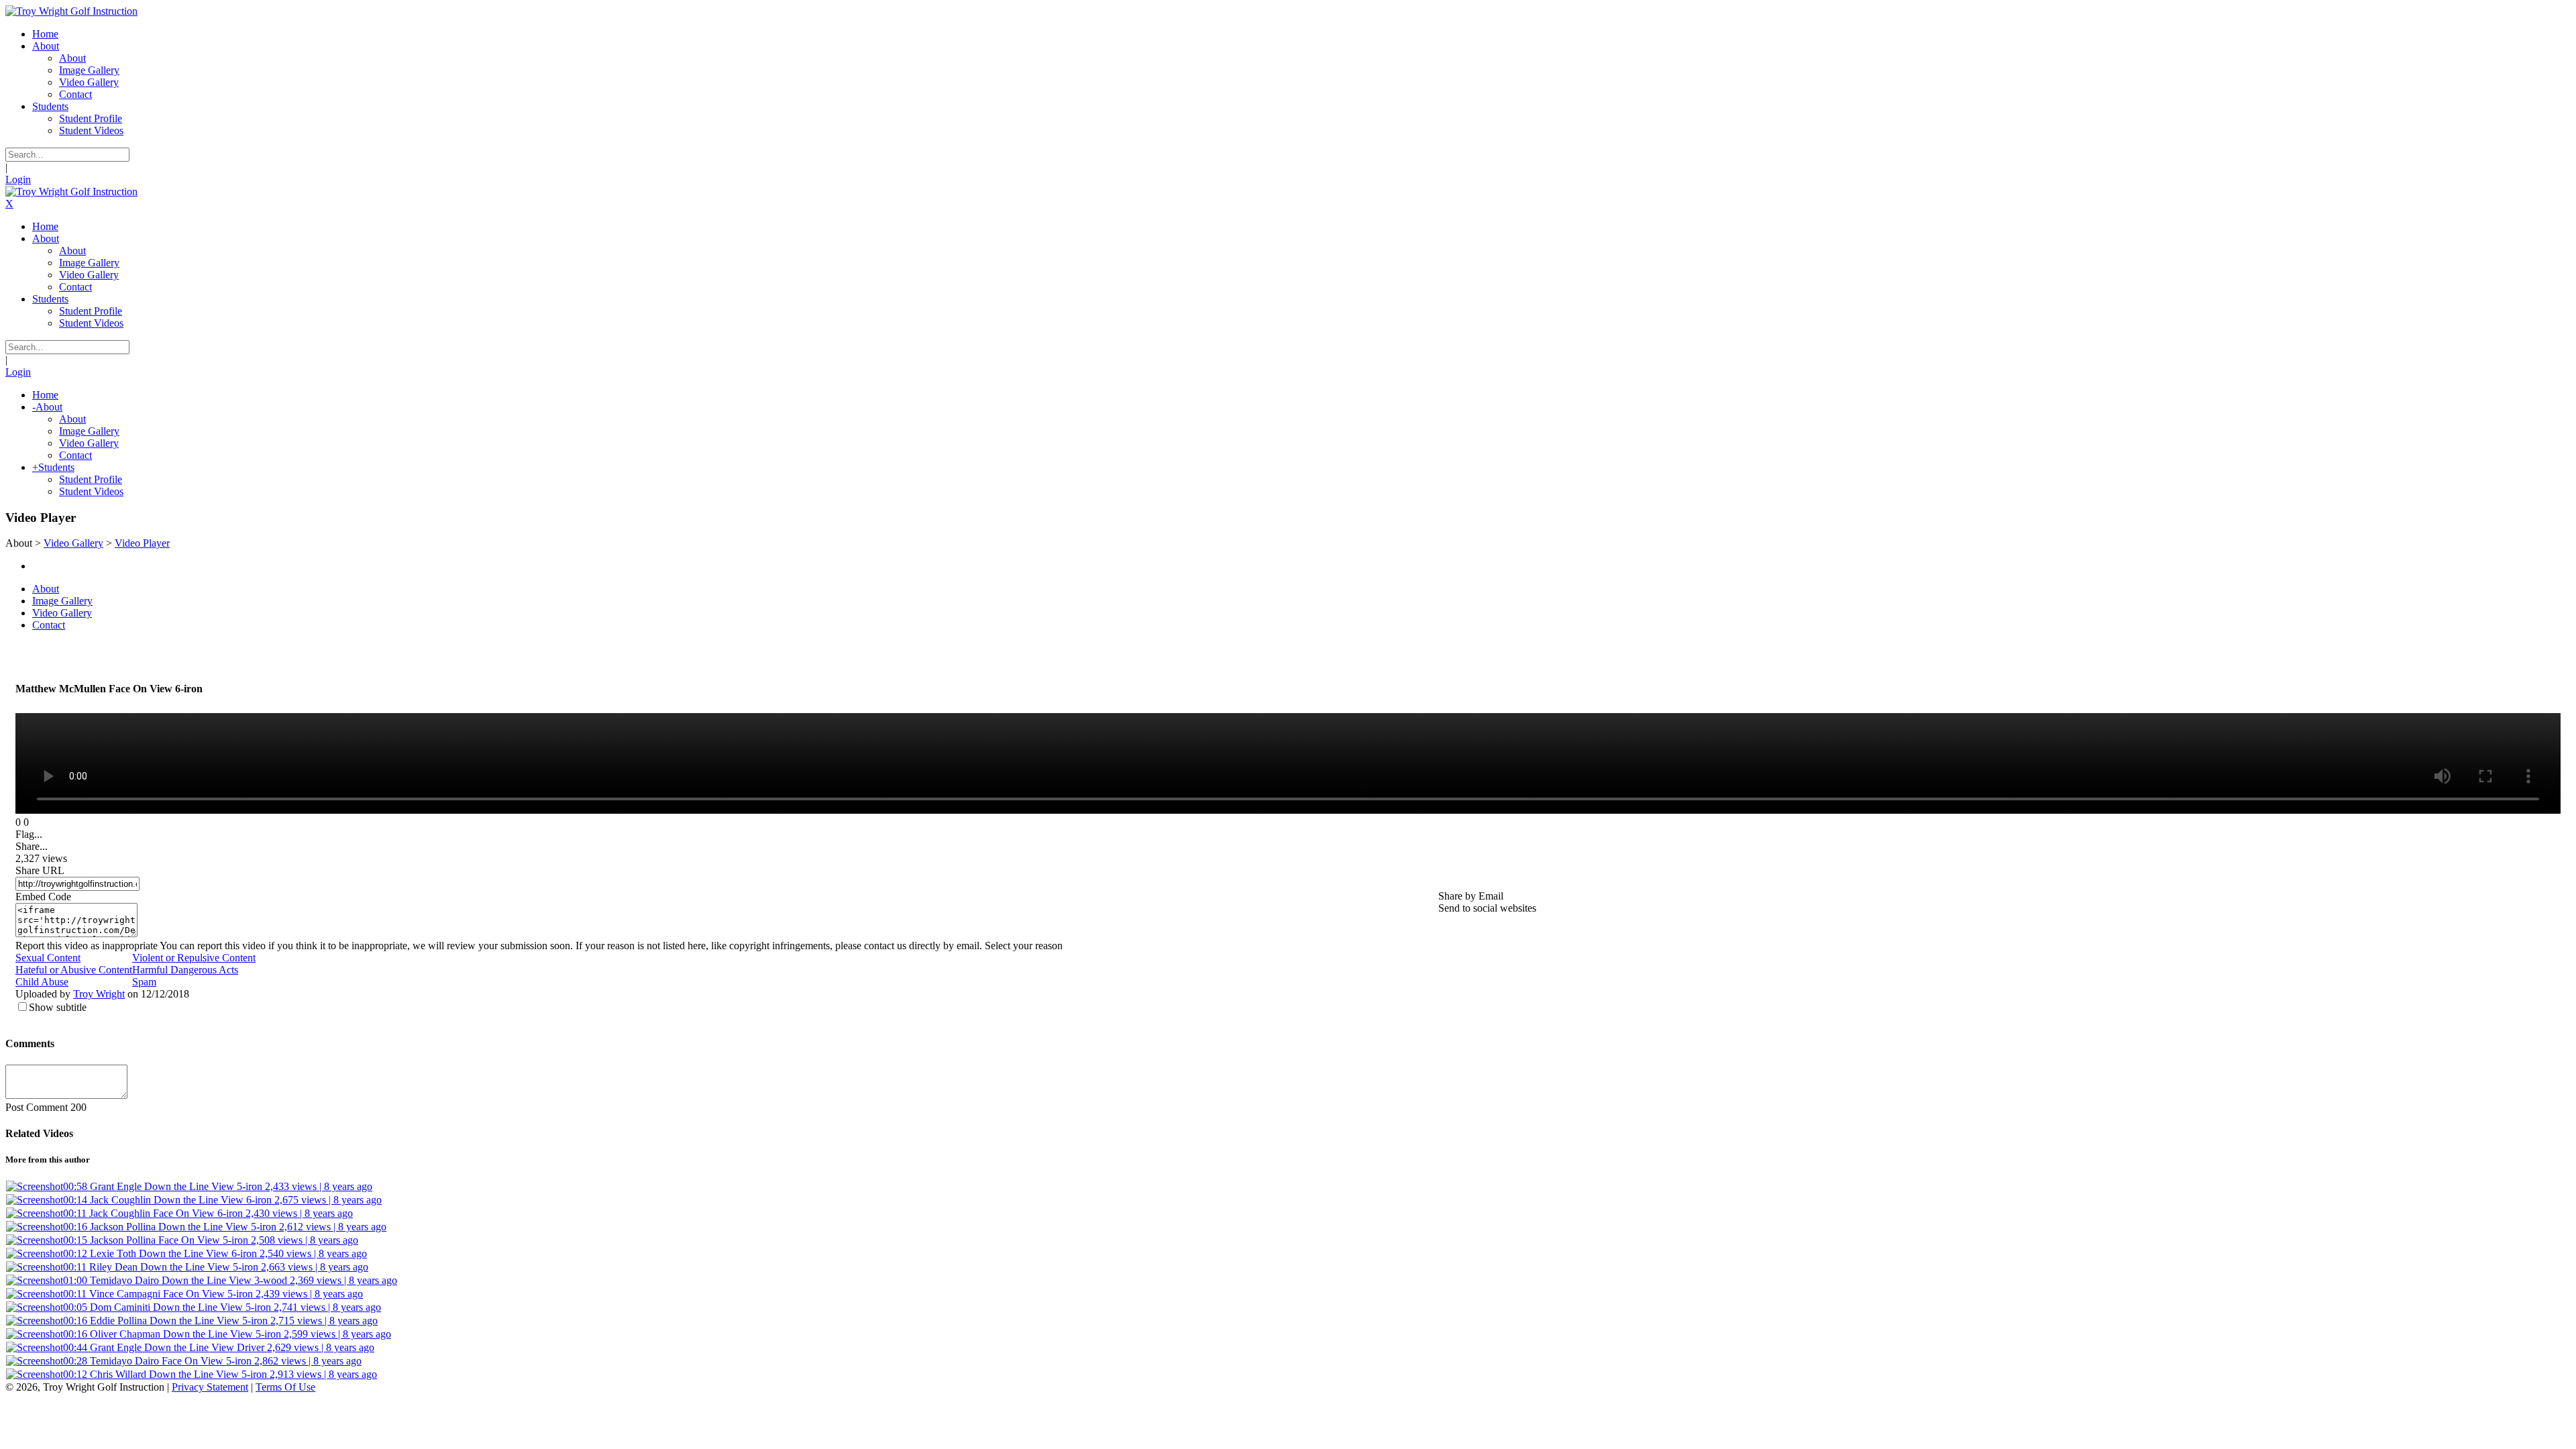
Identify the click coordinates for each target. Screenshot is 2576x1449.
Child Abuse (42, 982)
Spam (144, 982)
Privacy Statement (210, 1387)
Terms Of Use (285, 1387)
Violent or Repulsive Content (194, 958)
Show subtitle (58, 1007)
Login (18, 179)
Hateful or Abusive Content (74, 970)
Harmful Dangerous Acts (185, 970)
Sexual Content (48, 958)
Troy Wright (99, 994)
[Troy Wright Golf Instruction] (71, 11)
